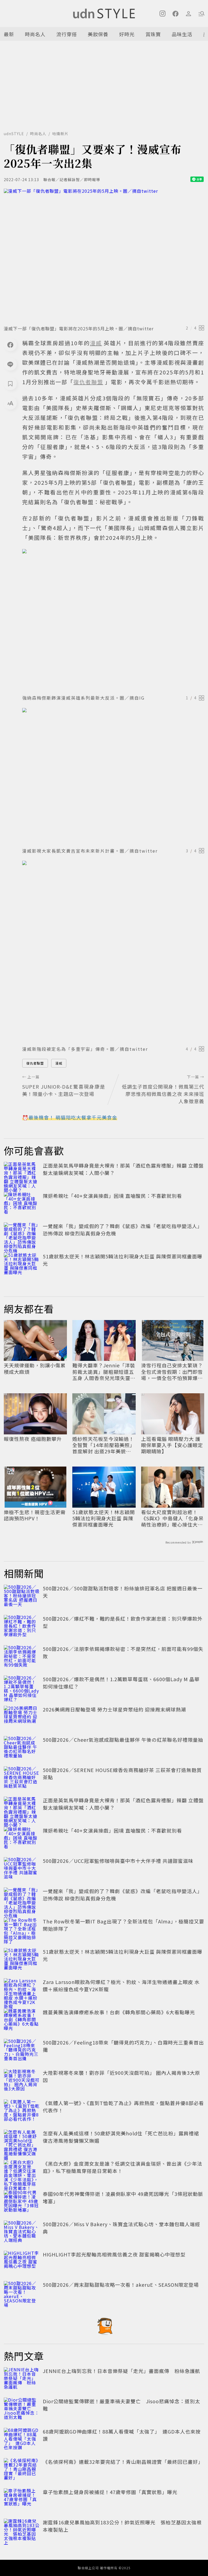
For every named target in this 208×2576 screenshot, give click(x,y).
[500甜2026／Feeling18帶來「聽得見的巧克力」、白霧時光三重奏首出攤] (22, 2051)
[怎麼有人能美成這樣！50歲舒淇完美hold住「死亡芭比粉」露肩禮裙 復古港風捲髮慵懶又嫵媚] (22, 2142)
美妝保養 (98, 34)
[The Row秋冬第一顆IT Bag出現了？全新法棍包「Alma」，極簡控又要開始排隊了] (22, 1930)
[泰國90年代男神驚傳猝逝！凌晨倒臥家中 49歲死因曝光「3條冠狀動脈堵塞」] (22, 2202)
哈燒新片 (60, 134)
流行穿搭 (67, 34)
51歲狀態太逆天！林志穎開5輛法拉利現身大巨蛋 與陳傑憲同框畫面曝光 (104, 1518)
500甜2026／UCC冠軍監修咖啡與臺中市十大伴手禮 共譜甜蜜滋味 (118, 1861)
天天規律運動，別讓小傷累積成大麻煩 (35, 1369)
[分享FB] (10, 345)
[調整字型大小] (10, 403)
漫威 (59, 1063)
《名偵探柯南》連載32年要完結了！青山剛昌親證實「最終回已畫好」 (123, 2462)
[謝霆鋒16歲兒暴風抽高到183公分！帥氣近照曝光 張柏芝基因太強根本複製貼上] (22, 2531)
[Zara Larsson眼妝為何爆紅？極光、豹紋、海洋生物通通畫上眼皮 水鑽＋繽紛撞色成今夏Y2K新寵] (22, 1990)
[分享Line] (10, 364)
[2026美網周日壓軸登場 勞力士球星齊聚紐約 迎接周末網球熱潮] (22, 1718)
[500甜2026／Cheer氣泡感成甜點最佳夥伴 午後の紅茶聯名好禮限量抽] (22, 1748)
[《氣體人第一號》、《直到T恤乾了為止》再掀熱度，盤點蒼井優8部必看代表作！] (22, 2111)
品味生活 (182, 34)
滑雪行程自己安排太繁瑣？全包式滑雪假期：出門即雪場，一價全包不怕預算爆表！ (172, 1372)
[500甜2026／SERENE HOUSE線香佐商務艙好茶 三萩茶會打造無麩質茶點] (22, 1778)
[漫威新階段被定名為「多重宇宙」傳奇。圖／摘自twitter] (113, 952)
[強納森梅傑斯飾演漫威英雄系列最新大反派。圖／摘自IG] (113, 620)
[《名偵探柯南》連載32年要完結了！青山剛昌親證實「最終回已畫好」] (22, 2470)
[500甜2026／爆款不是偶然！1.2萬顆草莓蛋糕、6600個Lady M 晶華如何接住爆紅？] (22, 1687)
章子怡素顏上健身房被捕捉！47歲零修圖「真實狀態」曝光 (110, 2492)
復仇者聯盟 (35, 1063)
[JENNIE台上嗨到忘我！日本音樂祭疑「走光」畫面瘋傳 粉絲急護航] (22, 2379)
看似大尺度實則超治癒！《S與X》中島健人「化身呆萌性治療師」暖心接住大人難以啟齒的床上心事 (172, 1518)
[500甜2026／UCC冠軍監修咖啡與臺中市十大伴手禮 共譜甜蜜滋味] (22, 1869)
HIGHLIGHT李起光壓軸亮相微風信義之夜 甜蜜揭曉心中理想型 (114, 2254)
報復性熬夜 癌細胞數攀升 (33, 1439)
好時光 (127, 34)
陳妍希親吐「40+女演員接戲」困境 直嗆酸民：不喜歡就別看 (112, 1196)
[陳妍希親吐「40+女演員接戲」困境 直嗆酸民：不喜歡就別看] (22, 1204)
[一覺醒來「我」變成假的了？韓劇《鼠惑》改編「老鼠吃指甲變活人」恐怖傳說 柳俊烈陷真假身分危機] (22, 1234)
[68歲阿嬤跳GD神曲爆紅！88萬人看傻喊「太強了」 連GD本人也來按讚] (22, 2440)
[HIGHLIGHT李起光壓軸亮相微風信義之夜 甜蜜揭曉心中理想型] (22, 2263)
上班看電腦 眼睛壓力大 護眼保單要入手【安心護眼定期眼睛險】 (172, 1445)
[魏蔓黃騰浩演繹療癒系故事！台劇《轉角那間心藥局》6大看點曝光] (22, 2020)
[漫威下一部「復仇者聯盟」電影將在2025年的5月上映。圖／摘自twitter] (104, 255)
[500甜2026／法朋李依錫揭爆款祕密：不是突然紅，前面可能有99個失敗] (22, 1657)
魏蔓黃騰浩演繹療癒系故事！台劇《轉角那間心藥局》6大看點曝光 (119, 2012)
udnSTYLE (14, 134)
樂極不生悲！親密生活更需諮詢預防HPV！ (35, 1515)
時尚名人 (35, 34)
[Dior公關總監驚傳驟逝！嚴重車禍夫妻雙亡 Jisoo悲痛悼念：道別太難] (22, 2409)
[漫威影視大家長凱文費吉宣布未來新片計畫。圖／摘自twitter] (113, 776)
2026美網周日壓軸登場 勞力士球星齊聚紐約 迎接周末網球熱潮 (114, 1709)
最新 (9, 34)
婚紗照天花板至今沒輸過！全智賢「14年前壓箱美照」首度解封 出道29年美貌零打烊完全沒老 (104, 1445)
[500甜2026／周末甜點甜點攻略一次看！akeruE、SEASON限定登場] (22, 2293)
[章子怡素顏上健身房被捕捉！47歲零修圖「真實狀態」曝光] (22, 2500)
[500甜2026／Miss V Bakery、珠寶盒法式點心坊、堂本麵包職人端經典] (22, 2232)
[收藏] (10, 384)
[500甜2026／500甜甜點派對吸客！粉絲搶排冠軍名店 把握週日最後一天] (22, 1597)
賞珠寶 (153, 34)
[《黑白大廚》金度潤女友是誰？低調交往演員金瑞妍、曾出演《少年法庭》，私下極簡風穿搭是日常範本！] (22, 2172)
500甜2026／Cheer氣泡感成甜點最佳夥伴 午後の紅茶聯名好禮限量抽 (123, 1740)
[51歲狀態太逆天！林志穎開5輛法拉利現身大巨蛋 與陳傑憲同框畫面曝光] (22, 1265)
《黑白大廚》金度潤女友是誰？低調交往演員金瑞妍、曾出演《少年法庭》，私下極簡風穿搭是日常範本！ (123, 2167)
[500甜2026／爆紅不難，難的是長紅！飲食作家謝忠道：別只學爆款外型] (22, 1627)
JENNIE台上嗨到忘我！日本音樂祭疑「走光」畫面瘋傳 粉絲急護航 (121, 2371)
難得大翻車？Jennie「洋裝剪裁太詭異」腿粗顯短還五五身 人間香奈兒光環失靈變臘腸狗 (104, 1372)
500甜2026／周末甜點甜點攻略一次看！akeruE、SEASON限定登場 (121, 2285)
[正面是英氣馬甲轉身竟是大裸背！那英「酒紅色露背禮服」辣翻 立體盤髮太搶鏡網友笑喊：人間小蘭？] (22, 1174)
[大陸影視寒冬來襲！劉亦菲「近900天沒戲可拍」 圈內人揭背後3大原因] (22, 2081)
